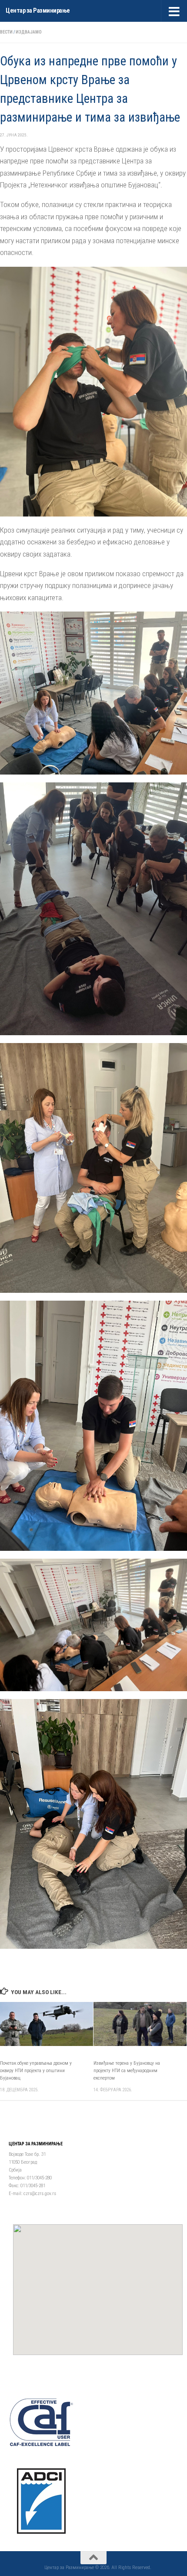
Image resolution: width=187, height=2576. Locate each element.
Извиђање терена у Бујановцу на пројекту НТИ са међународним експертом (127, 2071)
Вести (6, 32)
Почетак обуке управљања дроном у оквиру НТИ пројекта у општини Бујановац (36, 2071)
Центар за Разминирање (38, 11)
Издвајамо (29, 32)
